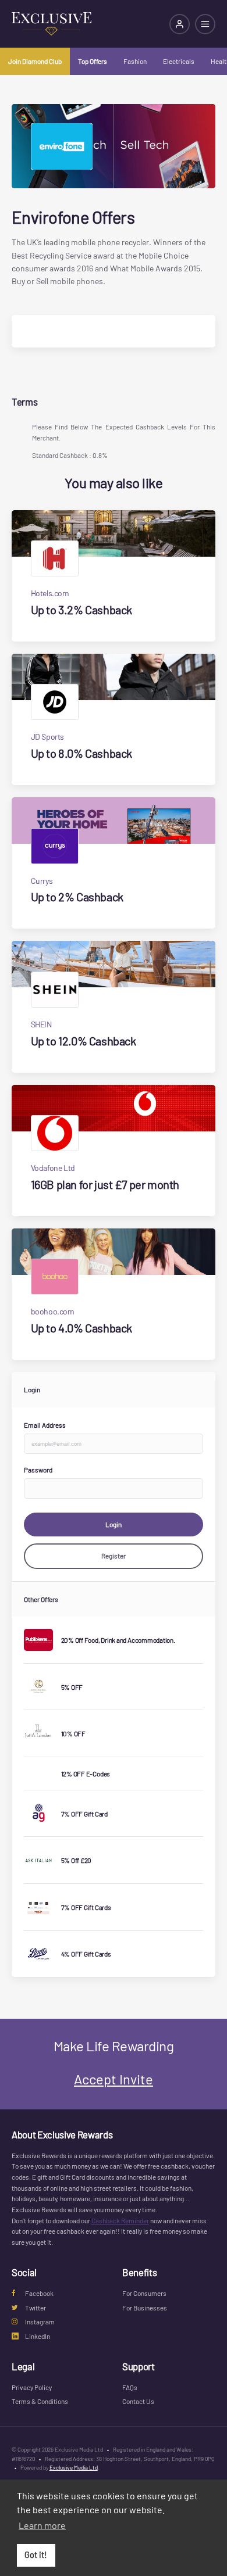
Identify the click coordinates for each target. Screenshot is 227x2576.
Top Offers (93, 61)
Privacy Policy (32, 2387)
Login (114, 1524)
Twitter (36, 2308)
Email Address (45, 1425)
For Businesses (145, 2308)
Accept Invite (114, 2079)
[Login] (180, 24)
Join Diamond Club (35, 61)
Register (114, 1556)
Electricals (179, 61)
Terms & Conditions (40, 2401)
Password (38, 1470)
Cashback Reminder (120, 2220)
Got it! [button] (36, 2555)
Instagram (40, 2321)
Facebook (39, 2293)
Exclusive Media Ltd (74, 2467)
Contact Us (138, 2401)
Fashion (135, 61)
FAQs (130, 2387)
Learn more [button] (42, 2525)
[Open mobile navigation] (205, 24)
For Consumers (144, 2293)
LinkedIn (38, 2336)
